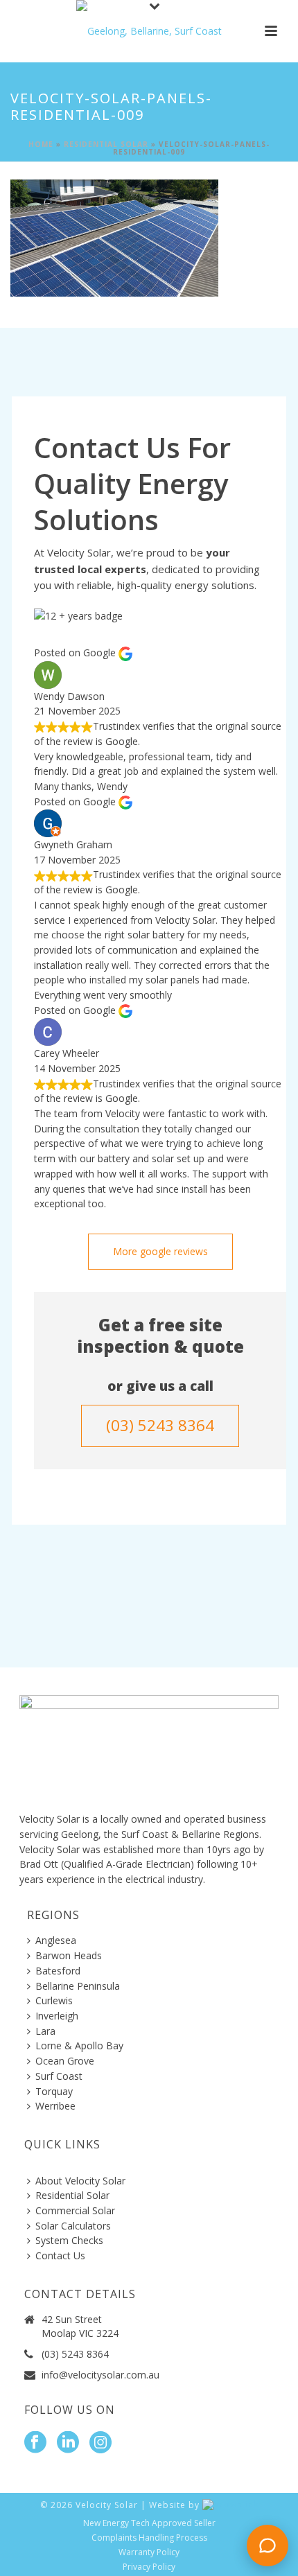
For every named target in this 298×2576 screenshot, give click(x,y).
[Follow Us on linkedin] (68, 2443)
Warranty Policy (149, 2552)
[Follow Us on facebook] (35, 2443)
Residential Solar (106, 144)
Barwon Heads (69, 1955)
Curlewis (54, 2000)
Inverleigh (57, 2016)
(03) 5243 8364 (75, 2354)
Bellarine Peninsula (78, 1986)
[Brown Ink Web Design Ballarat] (230, 2505)
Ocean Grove (65, 2061)
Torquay (54, 2091)
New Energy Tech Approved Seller (149, 2523)
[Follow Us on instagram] (100, 2443)
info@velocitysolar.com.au (100, 2375)
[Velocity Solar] (149, 31)
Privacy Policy (149, 2567)
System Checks (69, 2240)
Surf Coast (59, 2076)
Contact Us (60, 2255)
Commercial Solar (75, 2210)
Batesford (58, 1971)
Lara (45, 2031)
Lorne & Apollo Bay (79, 2045)
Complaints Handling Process (149, 2538)
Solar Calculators (73, 2226)
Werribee (55, 2106)
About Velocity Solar (80, 2181)
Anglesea (56, 1940)
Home (41, 144)
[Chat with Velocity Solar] (268, 2546)
